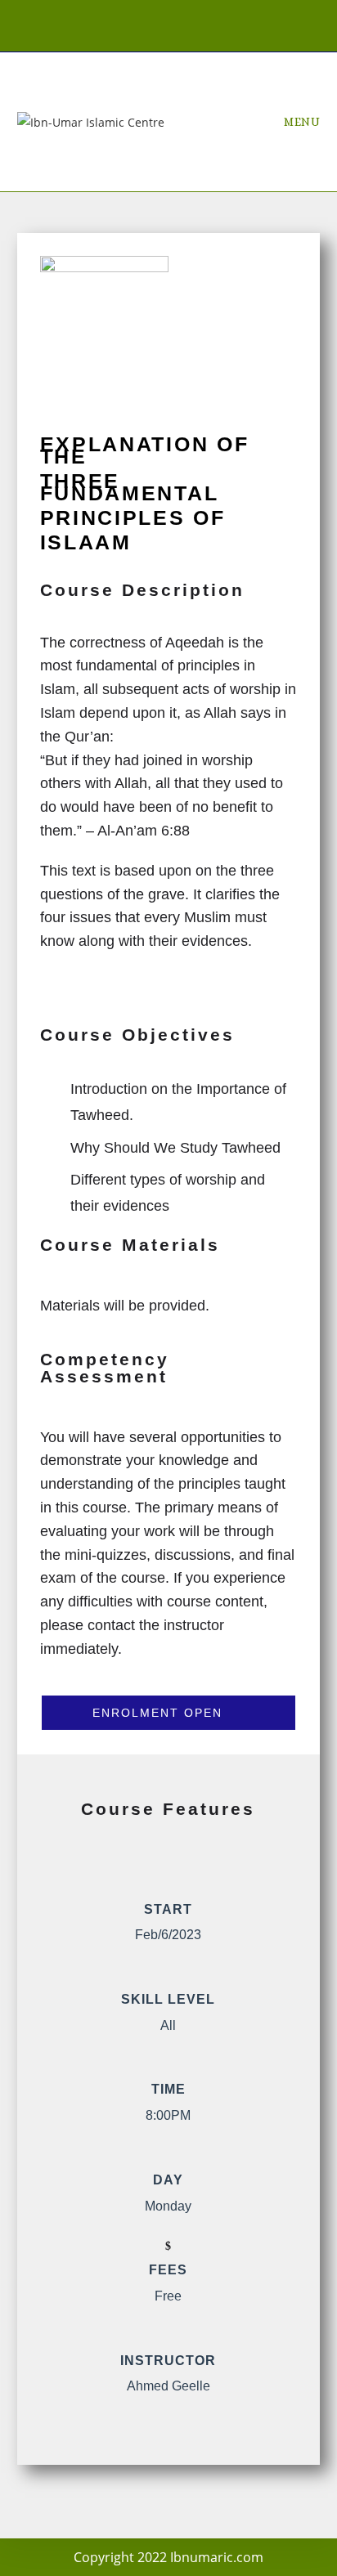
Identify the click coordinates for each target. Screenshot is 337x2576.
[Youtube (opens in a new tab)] (220, 24)
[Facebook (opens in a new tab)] (155, 24)
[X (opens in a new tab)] (121, 24)
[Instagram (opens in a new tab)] (190, 24)
